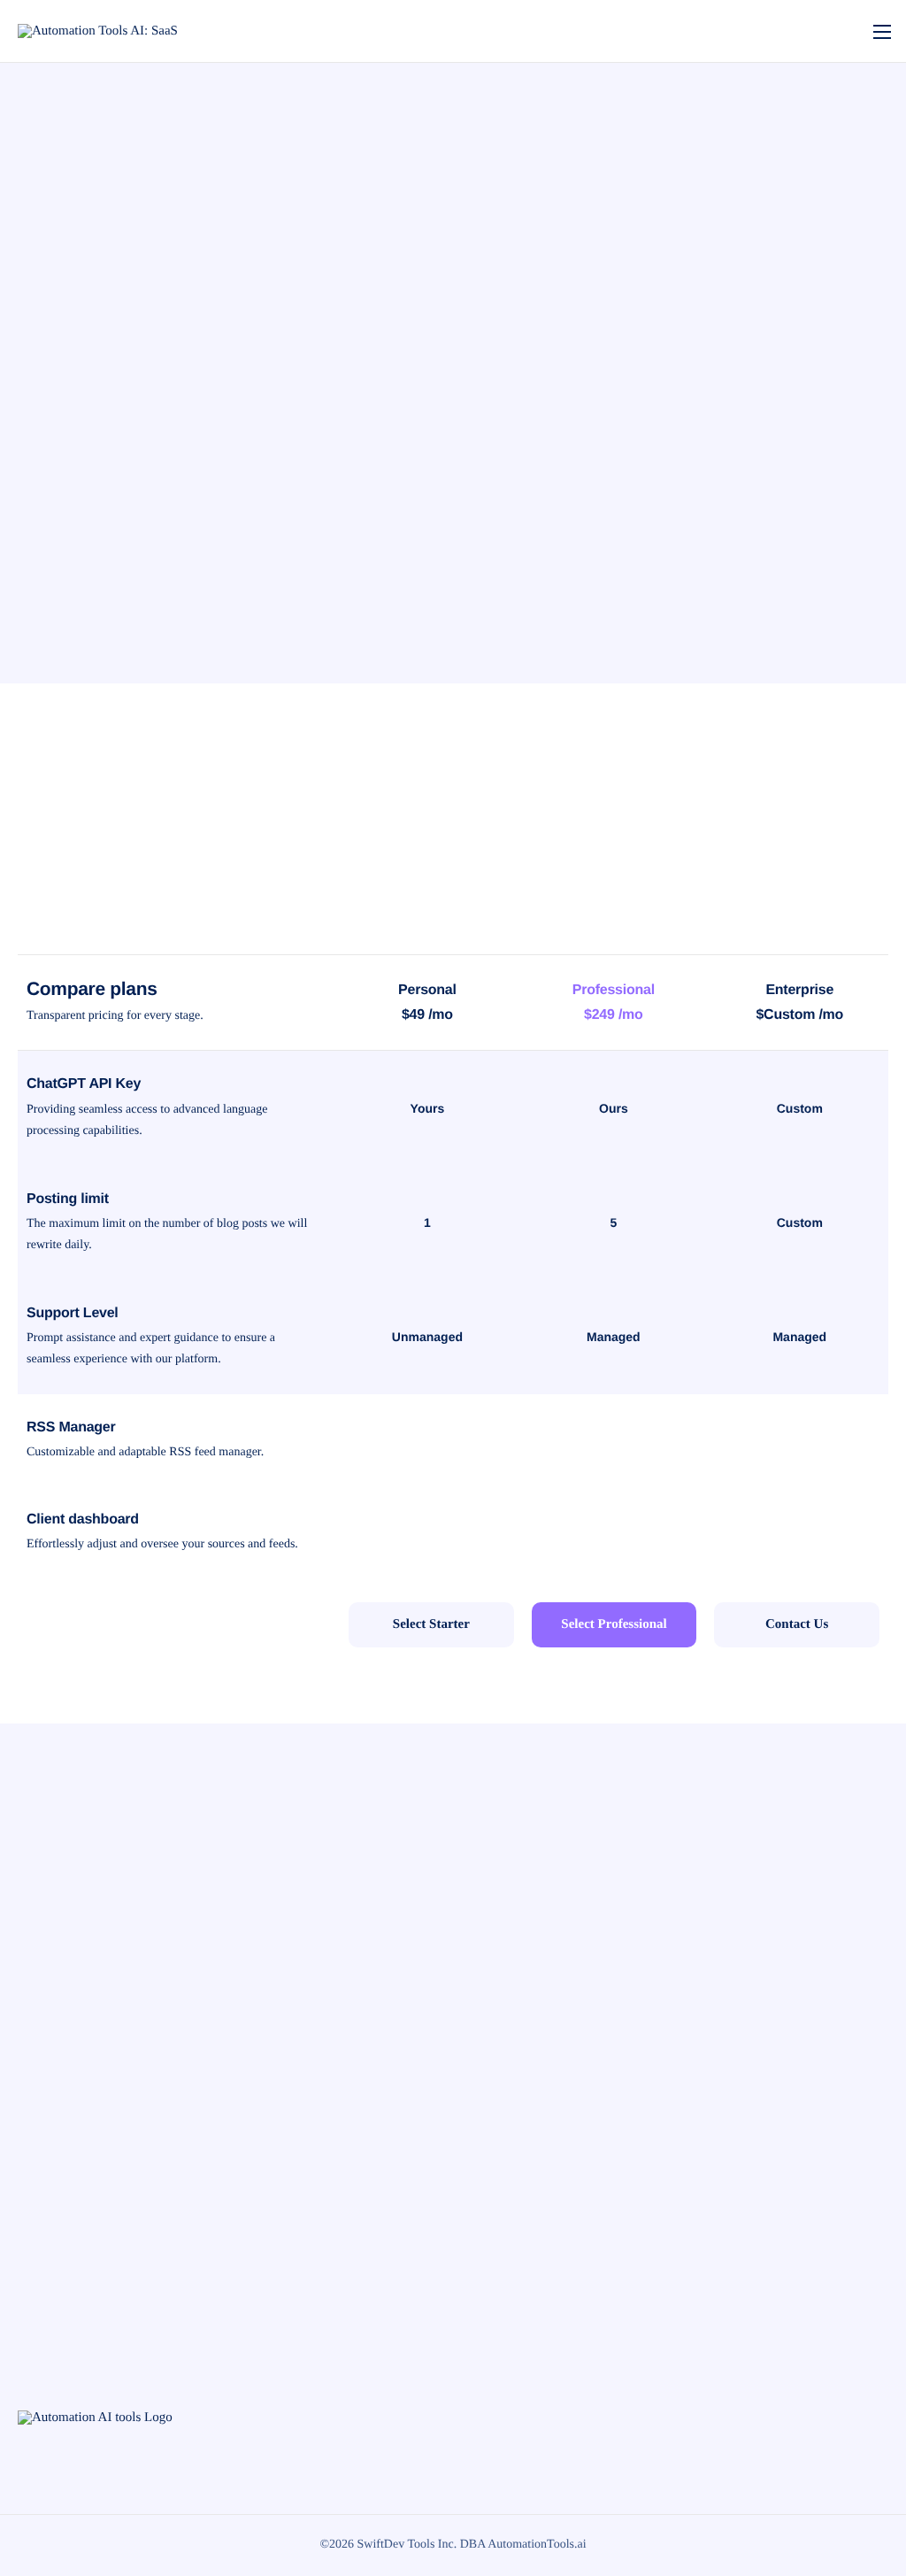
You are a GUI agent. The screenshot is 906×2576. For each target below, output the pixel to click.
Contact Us (797, 1624)
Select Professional (614, 1624)
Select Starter (431, 1624)
